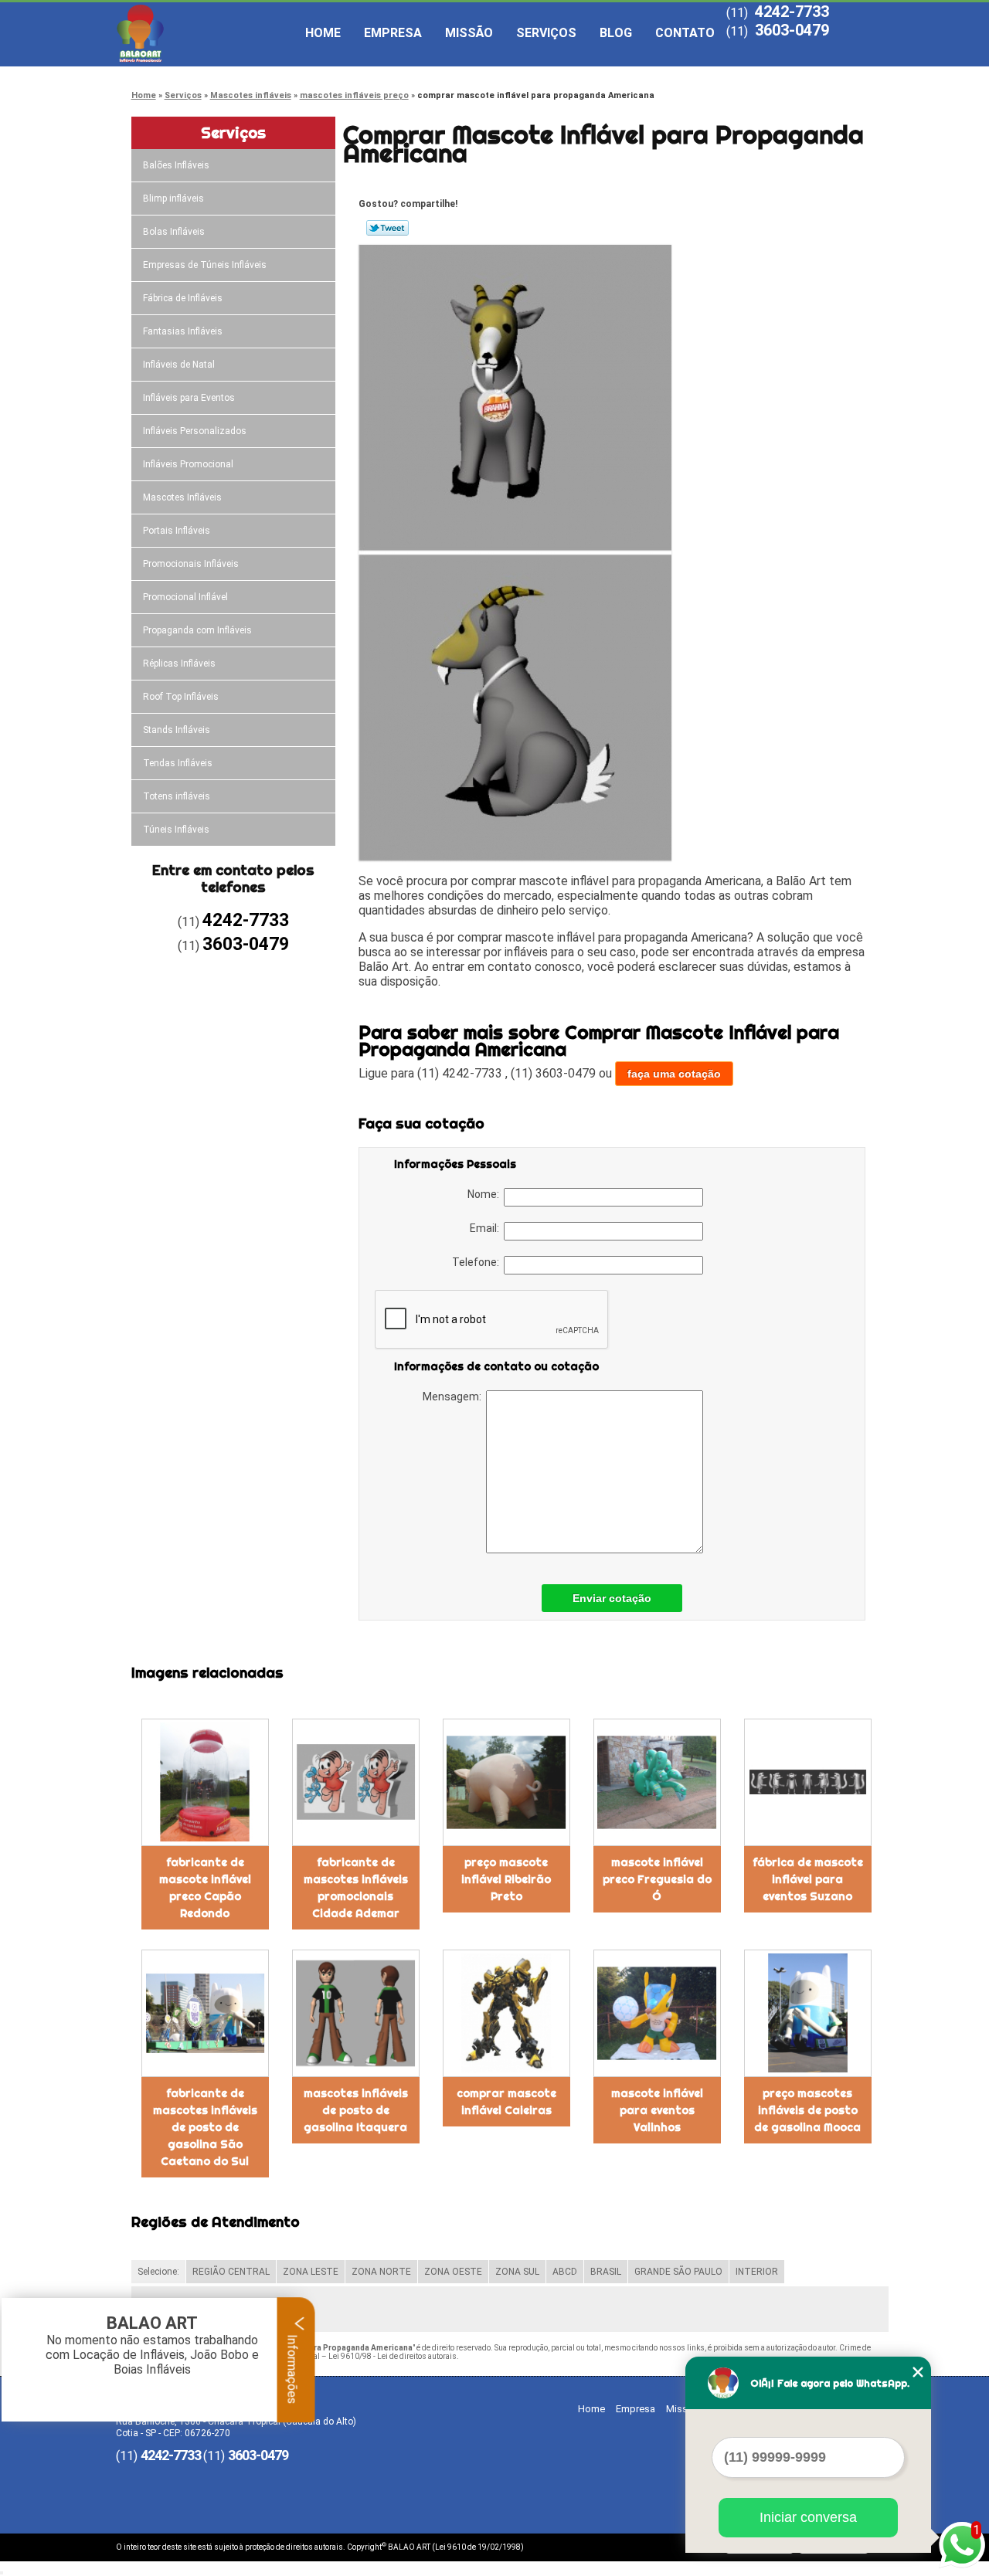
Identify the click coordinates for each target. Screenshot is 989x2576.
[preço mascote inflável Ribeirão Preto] (506, 1782)
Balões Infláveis (176, 165)
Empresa (393, 33)
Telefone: (478, 1262)
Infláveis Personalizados (195, 431)
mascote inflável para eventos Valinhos (657, 2110)
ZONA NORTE (381, 2272)
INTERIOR (757, 2272)
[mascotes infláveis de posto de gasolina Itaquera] (356, 2013)
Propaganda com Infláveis (197, 630)
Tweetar (387, 228)
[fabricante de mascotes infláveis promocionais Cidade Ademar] (356, 1782)
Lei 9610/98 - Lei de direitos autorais (393, 2356)
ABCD (565, 2272)
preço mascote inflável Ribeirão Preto (506, 1879)
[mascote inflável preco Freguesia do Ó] (657, 1782)
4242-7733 (792, 12)
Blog (616, 33)
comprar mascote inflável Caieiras (506, 2102)
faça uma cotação (674, 1074)
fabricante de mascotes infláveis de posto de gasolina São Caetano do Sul (205, 2127)
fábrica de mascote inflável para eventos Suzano (808, 1879)
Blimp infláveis (173, 199)
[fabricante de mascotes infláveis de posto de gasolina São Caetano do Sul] (205, 2013)
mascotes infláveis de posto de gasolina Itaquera (356, 2110)
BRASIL (606, 2272)
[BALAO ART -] (205, 33)
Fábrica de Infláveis (183, 298)
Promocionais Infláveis (191, 564)
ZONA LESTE (311, 2272)
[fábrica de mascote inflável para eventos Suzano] (808, 1782)
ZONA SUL (517, 2272)
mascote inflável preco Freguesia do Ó (657, 1879)
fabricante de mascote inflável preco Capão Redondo (205, 1888)
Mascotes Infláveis (182, 497)
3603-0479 (792, 30)
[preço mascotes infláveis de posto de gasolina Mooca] (808, 2013)
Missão (469, 33)
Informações (292, 2367)
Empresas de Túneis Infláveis (205, 265)
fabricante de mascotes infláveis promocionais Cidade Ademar (356, 1888)
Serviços (546, 33)
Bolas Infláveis (174, 232)
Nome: (486, 1194)
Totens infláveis (177, 796)
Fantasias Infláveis (183, 331)
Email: (487, 1228)
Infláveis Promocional (188, 464)
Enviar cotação (612, 1598)
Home (323, 33)
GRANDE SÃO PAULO (678, 2272)
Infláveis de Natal (179, 365)
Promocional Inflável (185, 597)
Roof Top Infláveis (181, 697)
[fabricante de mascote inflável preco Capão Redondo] (205, 1782)
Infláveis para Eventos (189, 398)
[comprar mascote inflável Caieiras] (506, 2013)
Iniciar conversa (808, 2517)
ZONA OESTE (453, 2272)
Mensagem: (454, 1397)
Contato (685, 33)
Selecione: (158, 2272)
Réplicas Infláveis (179, 664)
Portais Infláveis (177, 531)
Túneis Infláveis (176, 830)
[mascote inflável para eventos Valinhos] (657, 2013)
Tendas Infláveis (178, 763)
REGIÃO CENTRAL (231, 2272)
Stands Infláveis (177, 730)
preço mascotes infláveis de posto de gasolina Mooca (807, 2110)
